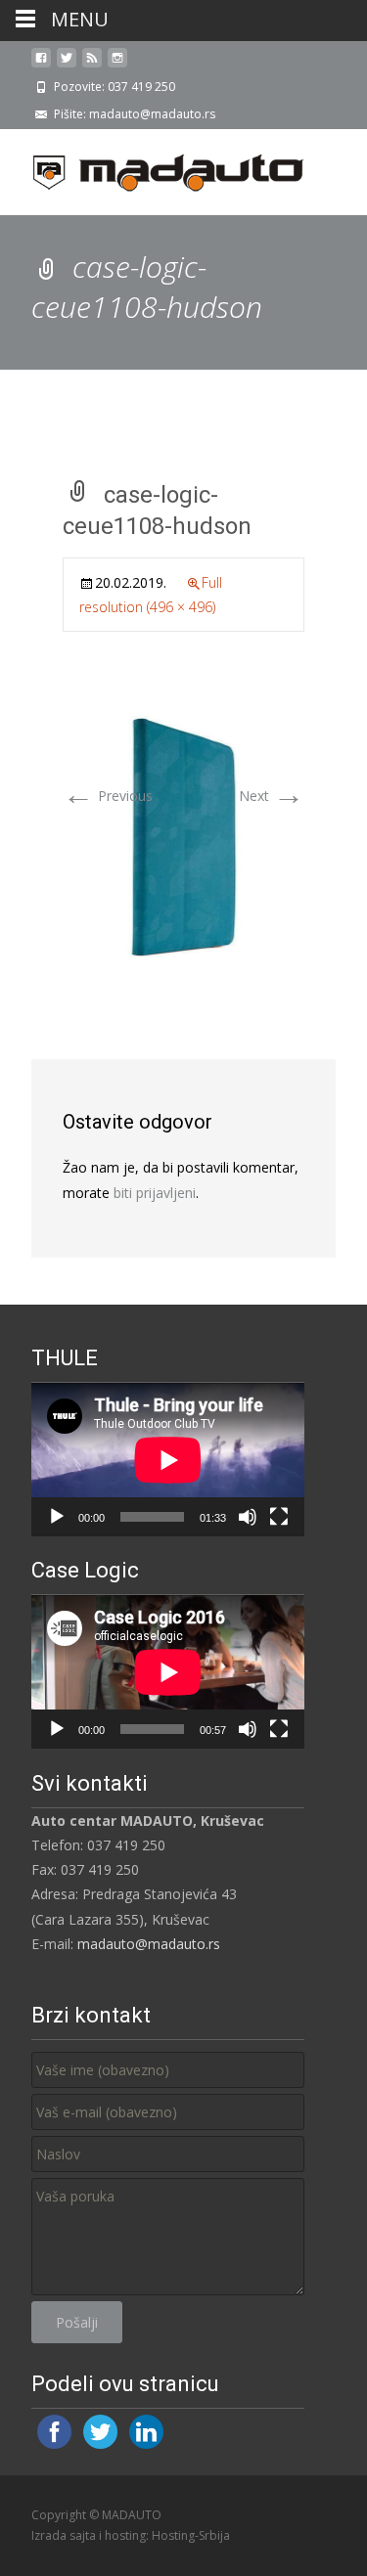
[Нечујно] (248, 1517)
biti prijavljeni (155, 1193)
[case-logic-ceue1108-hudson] (183, 836)
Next (272, 796)
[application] (168, 1460)
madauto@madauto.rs (149, 1944)
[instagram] (117, 65)
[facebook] (41, 65)
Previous (108, 796)
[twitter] (67, 65)
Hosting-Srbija (191, 2535)
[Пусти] (57, 1517)
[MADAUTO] (153, 168)
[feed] (92, 65)
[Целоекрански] (279, 1517)
